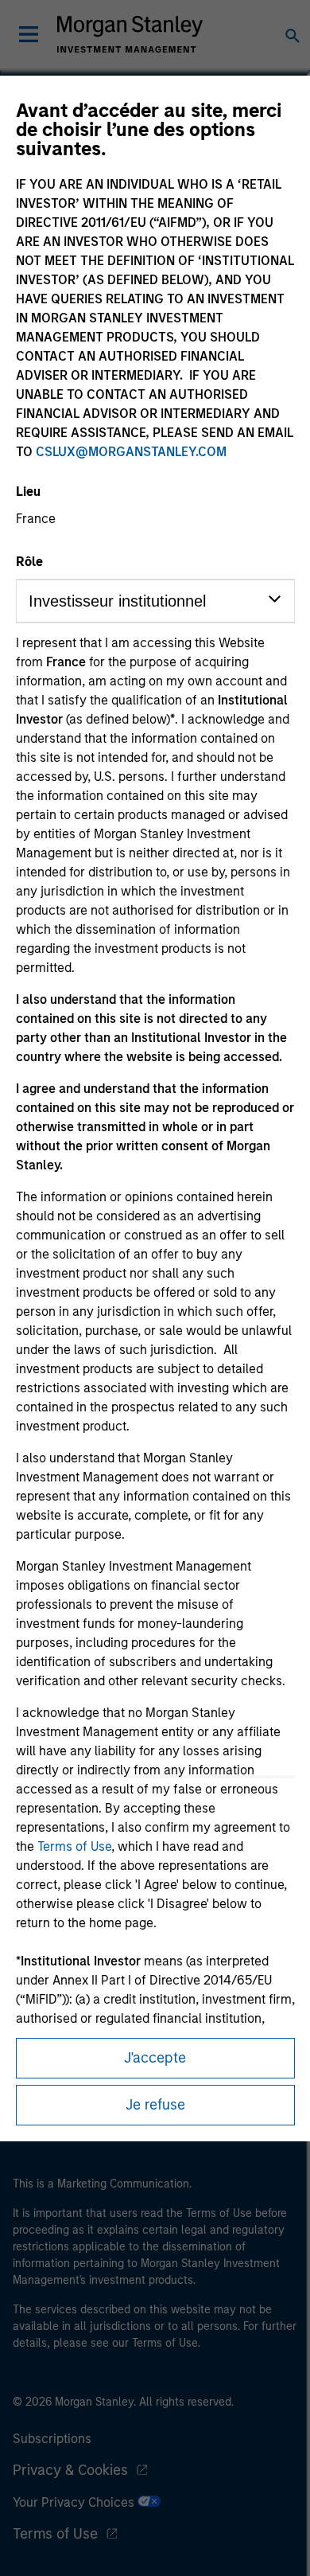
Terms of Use (74, 1846)
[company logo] (130, 34)
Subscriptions (52, 2439)
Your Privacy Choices (75, 2502)
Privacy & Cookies (70, 2470)
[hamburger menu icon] (29, 34)
